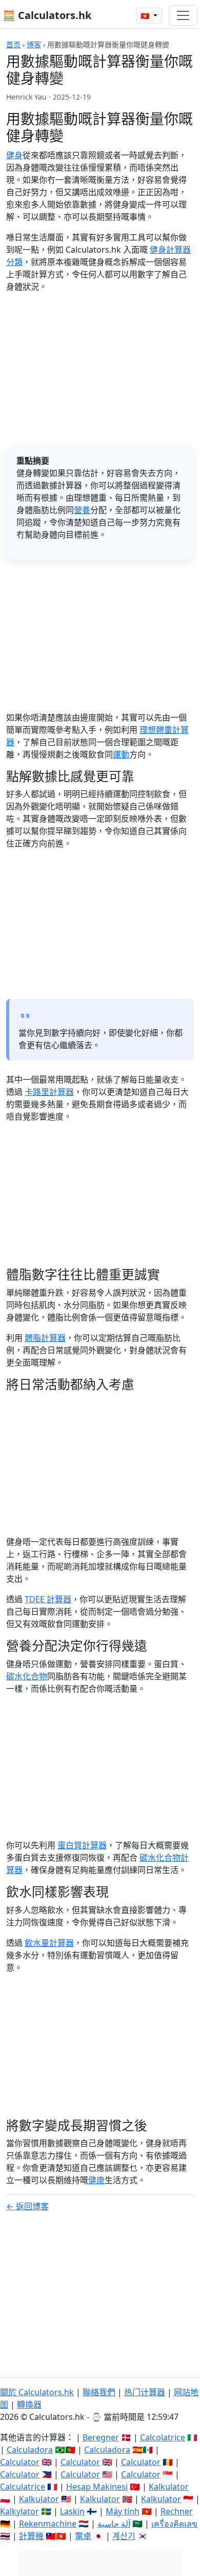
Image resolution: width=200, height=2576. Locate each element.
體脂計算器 (45, 1338)
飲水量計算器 (49, 1943)
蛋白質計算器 (82, 1845)
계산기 (124, 2536)
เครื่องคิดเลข (174, 2524)
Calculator (20, 2462)
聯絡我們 (99, 2392)
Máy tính (123, 2511)
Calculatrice (23, 2487)
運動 (121, 754)
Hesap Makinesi (97, 2487)
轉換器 (29, 2404)
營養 (82, 510)
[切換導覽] (183, 15)
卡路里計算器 (49, 1092)
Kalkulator (169, 2487)
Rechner (177, 2511)
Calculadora (30, 2450)
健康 (96, 2180)
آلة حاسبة (114, 2524)
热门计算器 (145, 2392)
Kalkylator (19, 2511)
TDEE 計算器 (48, 1599)
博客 (34, 44)
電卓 (83, 2536)
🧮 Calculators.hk (47, 15)
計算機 (31, 2536)
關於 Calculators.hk (37, 2392)
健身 (14, 155)
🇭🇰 (146, 16)
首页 (13, 44)
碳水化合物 (27, 1676)
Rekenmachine (48, 2524)
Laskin (72, 2511)
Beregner (101, 2437)
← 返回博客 (27, 2206)
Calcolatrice (163, 2437)
